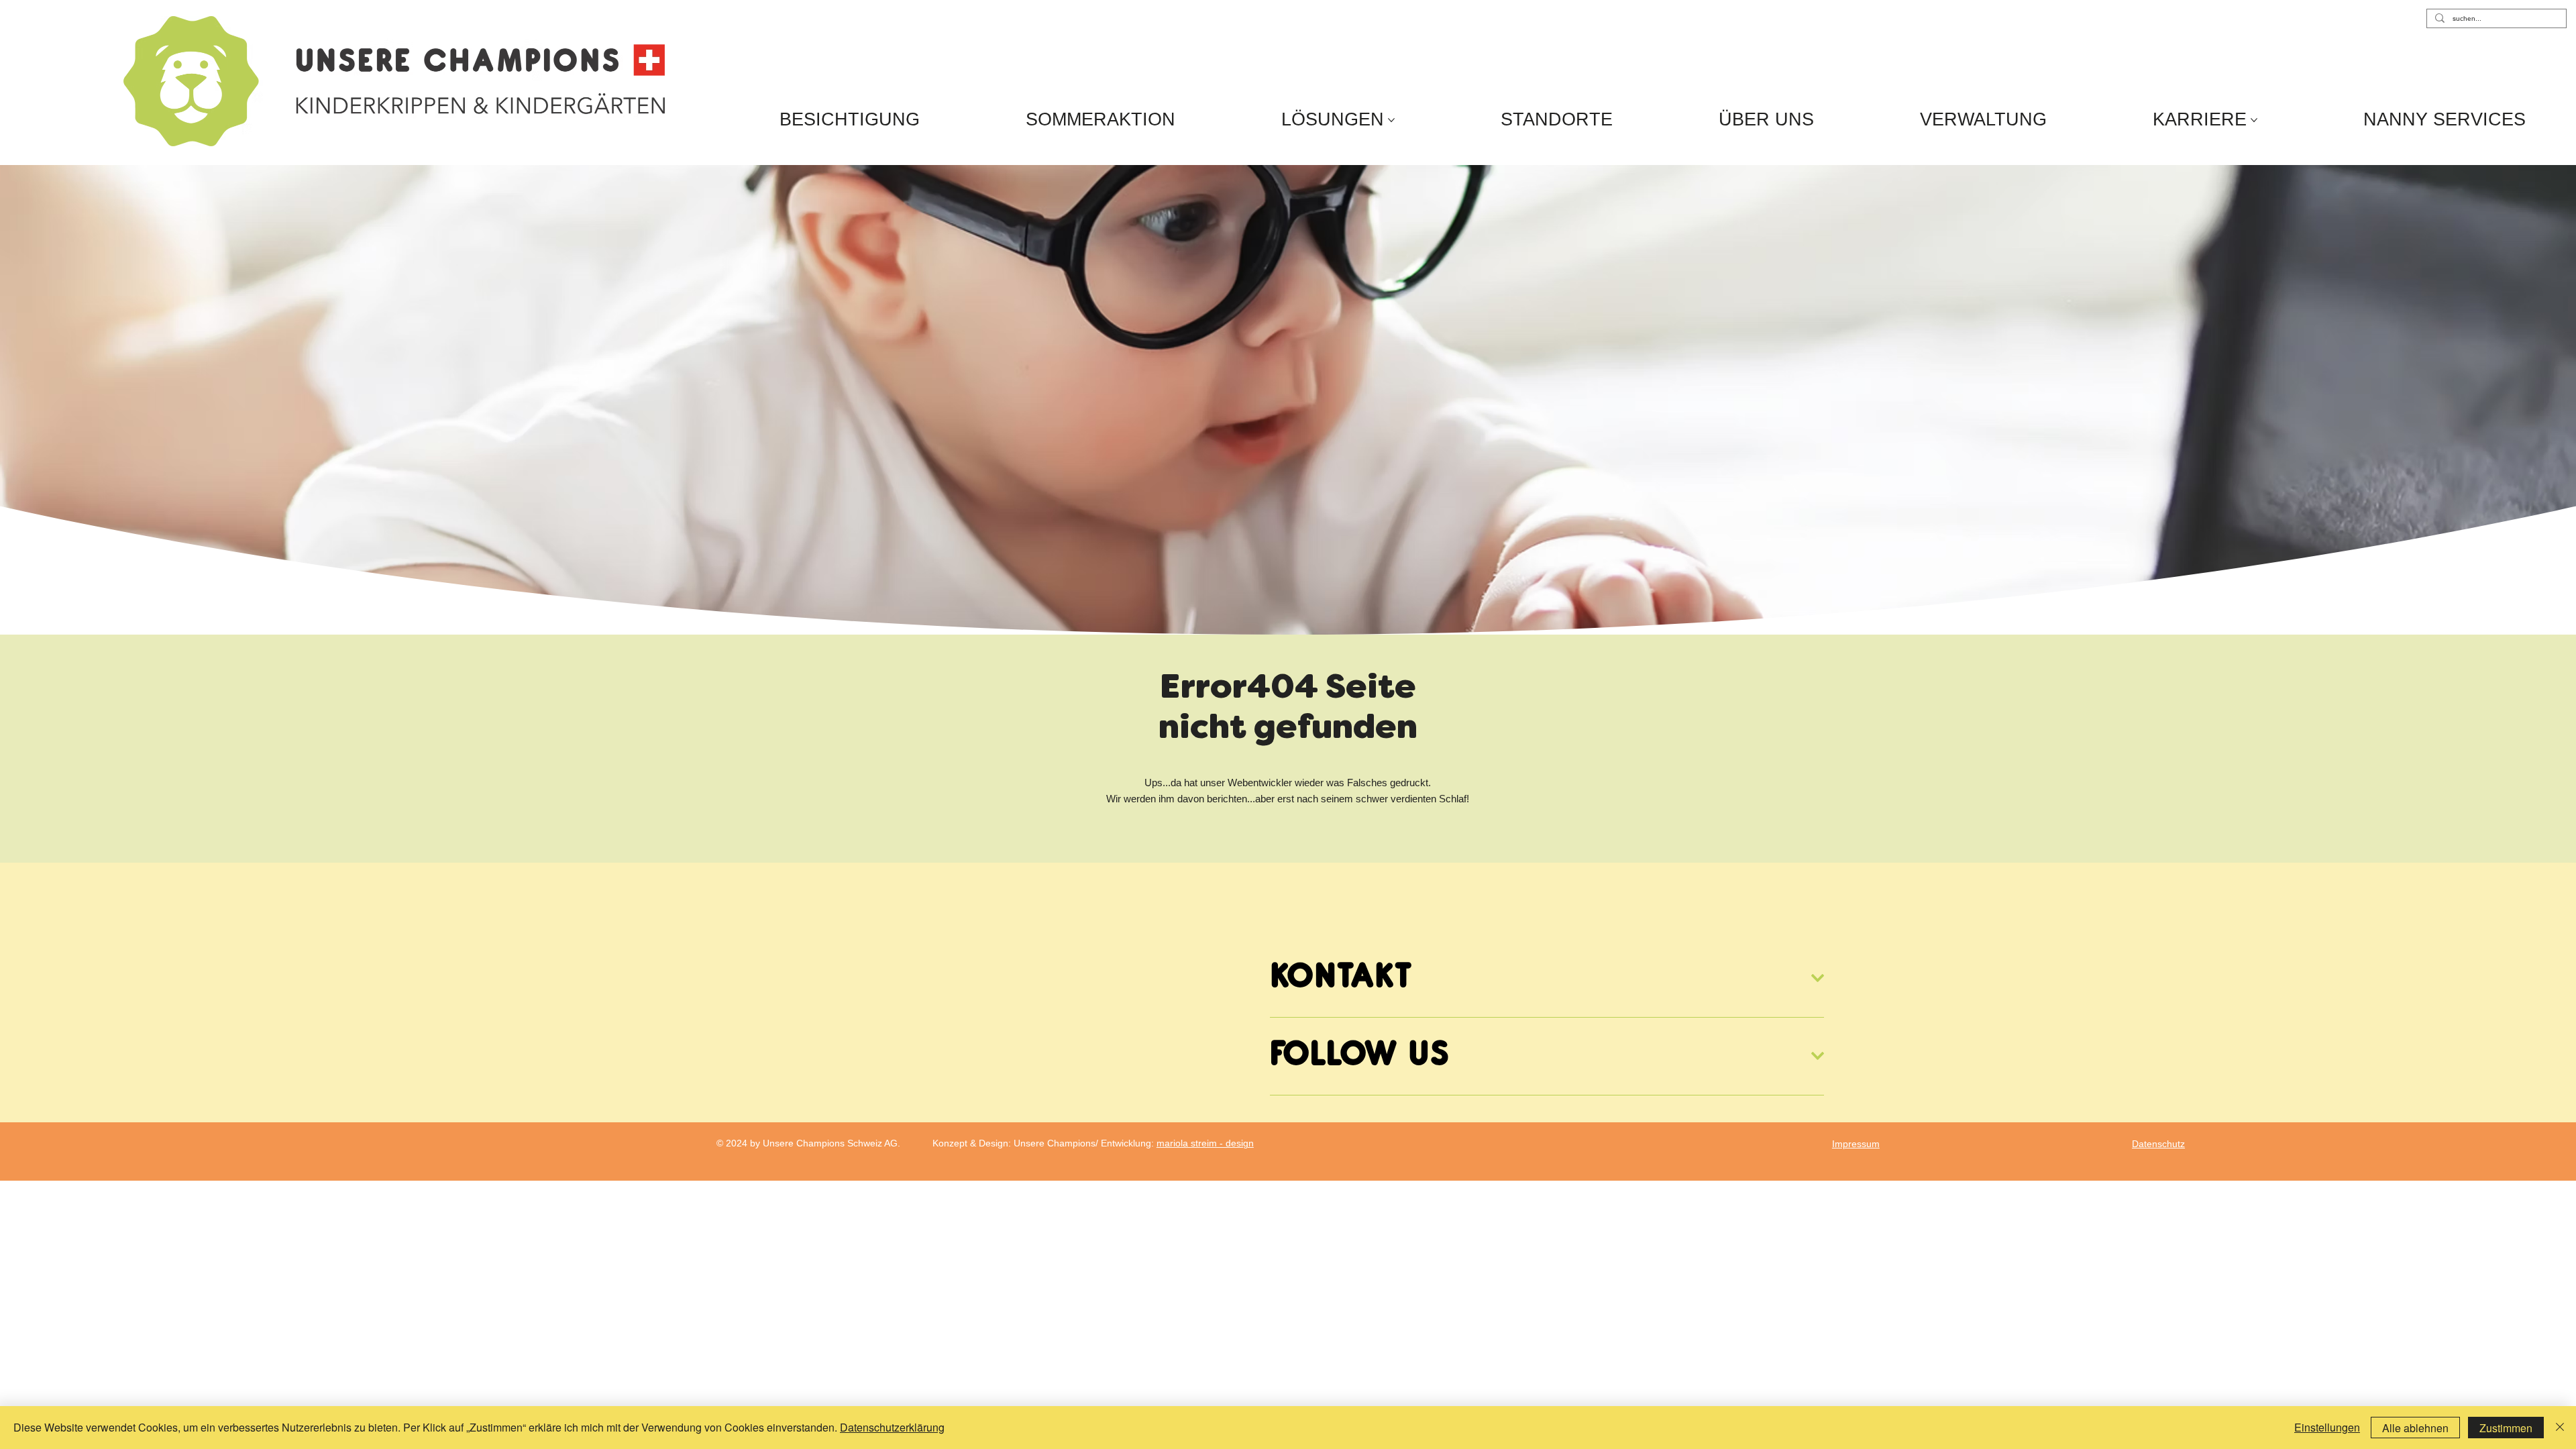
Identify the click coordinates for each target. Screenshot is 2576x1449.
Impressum (1856, 1144)
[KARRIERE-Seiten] (2254, 120)
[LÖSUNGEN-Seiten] (1391, 120)
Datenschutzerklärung (892, 1427)
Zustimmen (2506, 1428)
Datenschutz (2158, 1144)
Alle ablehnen (2415, 1428)
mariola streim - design (1205, 1143)
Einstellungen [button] (2327, 1427)
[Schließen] (2560, 1428)
